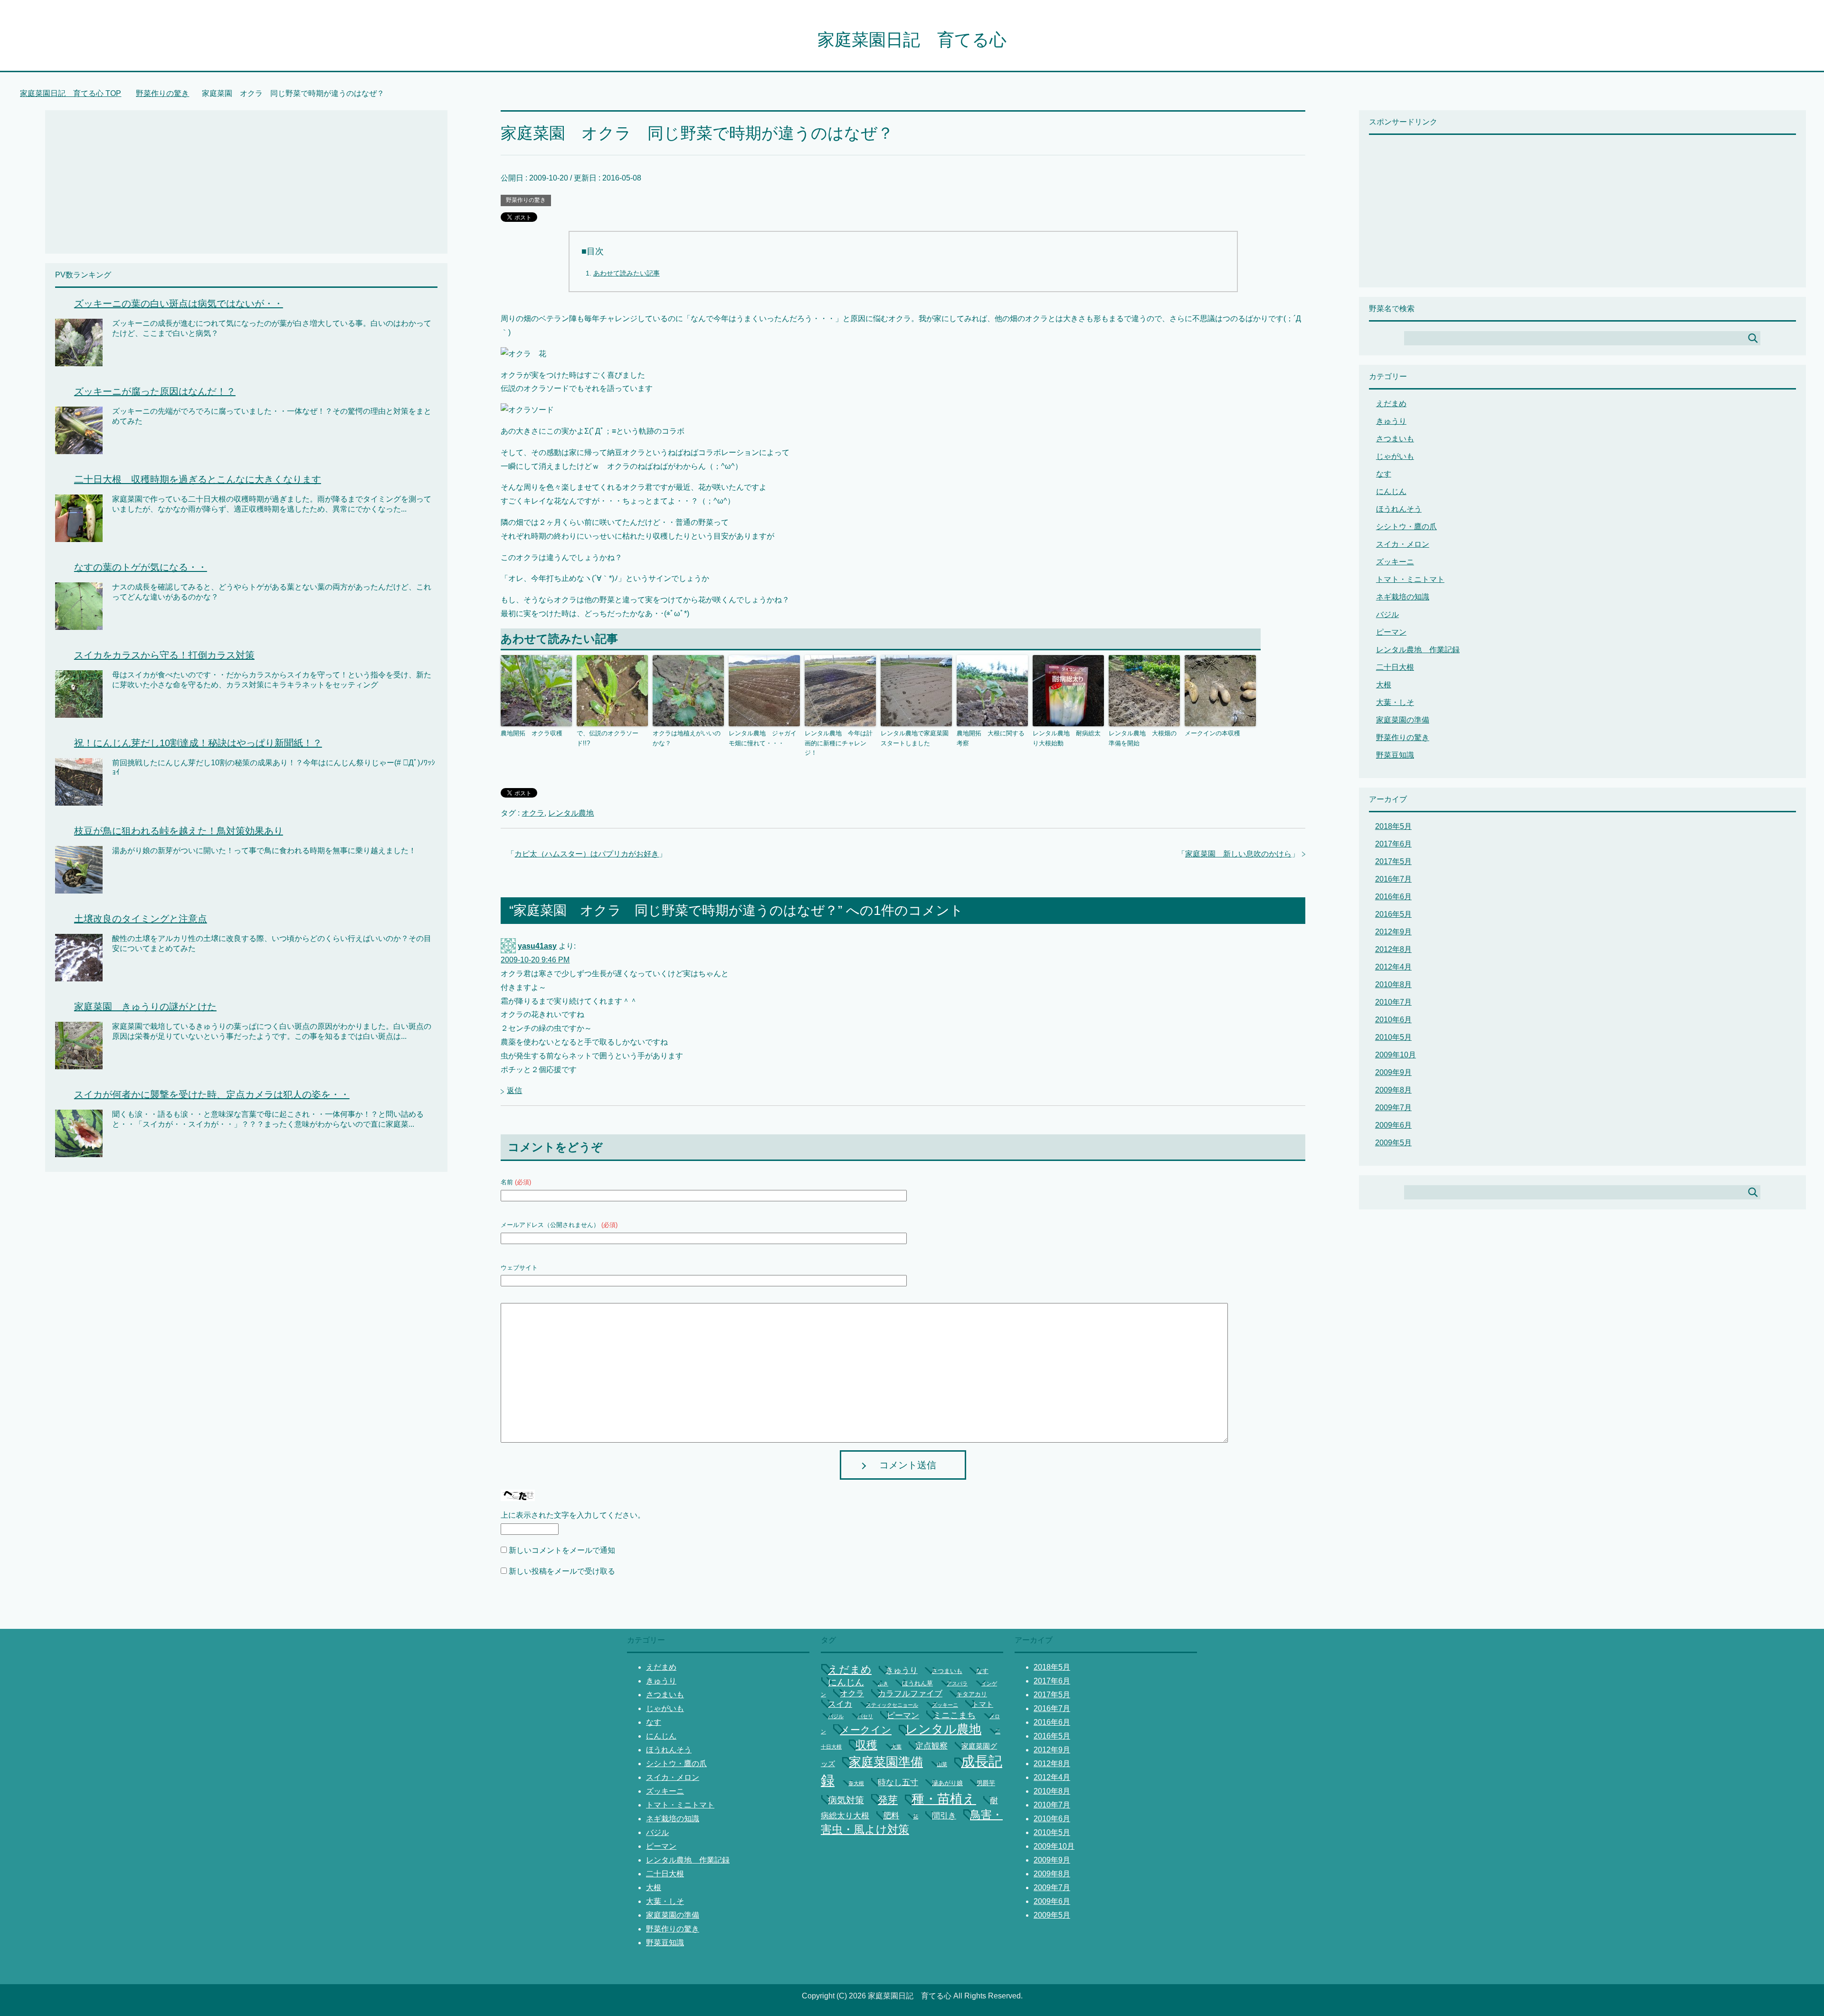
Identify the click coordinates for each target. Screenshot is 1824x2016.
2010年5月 (1393, 1037)
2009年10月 (1396, 1055)
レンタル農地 (571, 813)
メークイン (866, 1730)
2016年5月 (1393, 914)
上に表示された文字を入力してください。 (573, 1515)
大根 (1384, 685)
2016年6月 (1393, 897)
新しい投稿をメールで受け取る (562, 1571)
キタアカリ (972, 1694)
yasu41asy (537, 946)
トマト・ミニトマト (1410, 579)
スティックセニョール (892, 1705)
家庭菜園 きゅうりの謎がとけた (145, 1007)
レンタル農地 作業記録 (1418, 650)
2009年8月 (1393, 1090)
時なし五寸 (898, 1783)
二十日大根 (1395, 667)
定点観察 (931, 1746)
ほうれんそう (1399, 509)
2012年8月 (1393, 949)
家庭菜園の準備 (1403, 720)
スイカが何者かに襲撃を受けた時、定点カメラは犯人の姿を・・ (212, 1094)
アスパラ (957, 1683)
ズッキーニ (1395, 562)
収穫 (866, 1745)
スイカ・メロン (1403, 544)
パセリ (865, 1716)
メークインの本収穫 (1212, 733)
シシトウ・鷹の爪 (1406, 527)
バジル (1387, 614)
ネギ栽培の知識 (1403, 597)
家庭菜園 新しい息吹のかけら (1238, 854)
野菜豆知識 (1395, 755)
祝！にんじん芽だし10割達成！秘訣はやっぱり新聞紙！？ (198, 743)
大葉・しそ (1395, 702)
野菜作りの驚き (526, 200)
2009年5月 (1393, 1143)
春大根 (856, 1783)
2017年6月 (1393, 844)
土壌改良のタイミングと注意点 (141, 919)
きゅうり (1391, 421)
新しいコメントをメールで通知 (562, 1550)
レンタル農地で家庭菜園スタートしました (915, 738)
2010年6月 (1393, 1020)
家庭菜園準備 (886, 1762)
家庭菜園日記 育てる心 (912, 40)
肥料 (891, 1816)
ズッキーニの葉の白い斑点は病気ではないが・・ (179, 304)
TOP (76, 93)
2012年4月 (1393, 967)
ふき (883, 1683)
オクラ (533, 813)
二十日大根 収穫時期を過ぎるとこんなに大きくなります (198, 479)
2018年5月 (1393, 826)
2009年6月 (1393, 1125)
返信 (514, 1090)
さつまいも (1395, 439)
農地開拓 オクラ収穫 (532, 733)
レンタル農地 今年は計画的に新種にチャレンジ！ (839, 743)
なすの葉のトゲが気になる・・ (141, 567)
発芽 (888, 1800)
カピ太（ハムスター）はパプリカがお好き (587, 854)
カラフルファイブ (910, 1694)
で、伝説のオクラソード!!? (608, 738)
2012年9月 (1393, 932)
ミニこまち (954, 1715)
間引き (944, 1816)
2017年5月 (1393, 861)
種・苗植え (944, 1799)
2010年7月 (1393, 1002)
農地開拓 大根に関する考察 (991, 738)
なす (1384, 474)
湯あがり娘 (947, 1783)
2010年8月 (1393, 984)
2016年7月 (1393, 879)
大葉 (896, 1747)
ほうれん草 (917, 1683)
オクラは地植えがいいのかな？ (687, 738)
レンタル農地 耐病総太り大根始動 (1067, 738)
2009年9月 (1393, 1072)
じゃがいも (1395, 456)
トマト (983, 1704)
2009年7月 (1393, 1108)
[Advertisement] (135, 177)
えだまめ (1391, 404)
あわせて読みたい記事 (627, 273)
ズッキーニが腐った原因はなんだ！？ (155, 391)
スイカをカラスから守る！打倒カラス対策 (164, 655)
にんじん (1391, 491)
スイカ (840, 1704)
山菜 (942, 1764)
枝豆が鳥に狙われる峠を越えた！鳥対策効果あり (179, 831)
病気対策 (846, 1800)
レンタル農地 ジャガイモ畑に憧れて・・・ (763, 738)
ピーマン (1391, 632)
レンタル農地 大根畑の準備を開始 (1143, 738)
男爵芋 (986, 1783)
